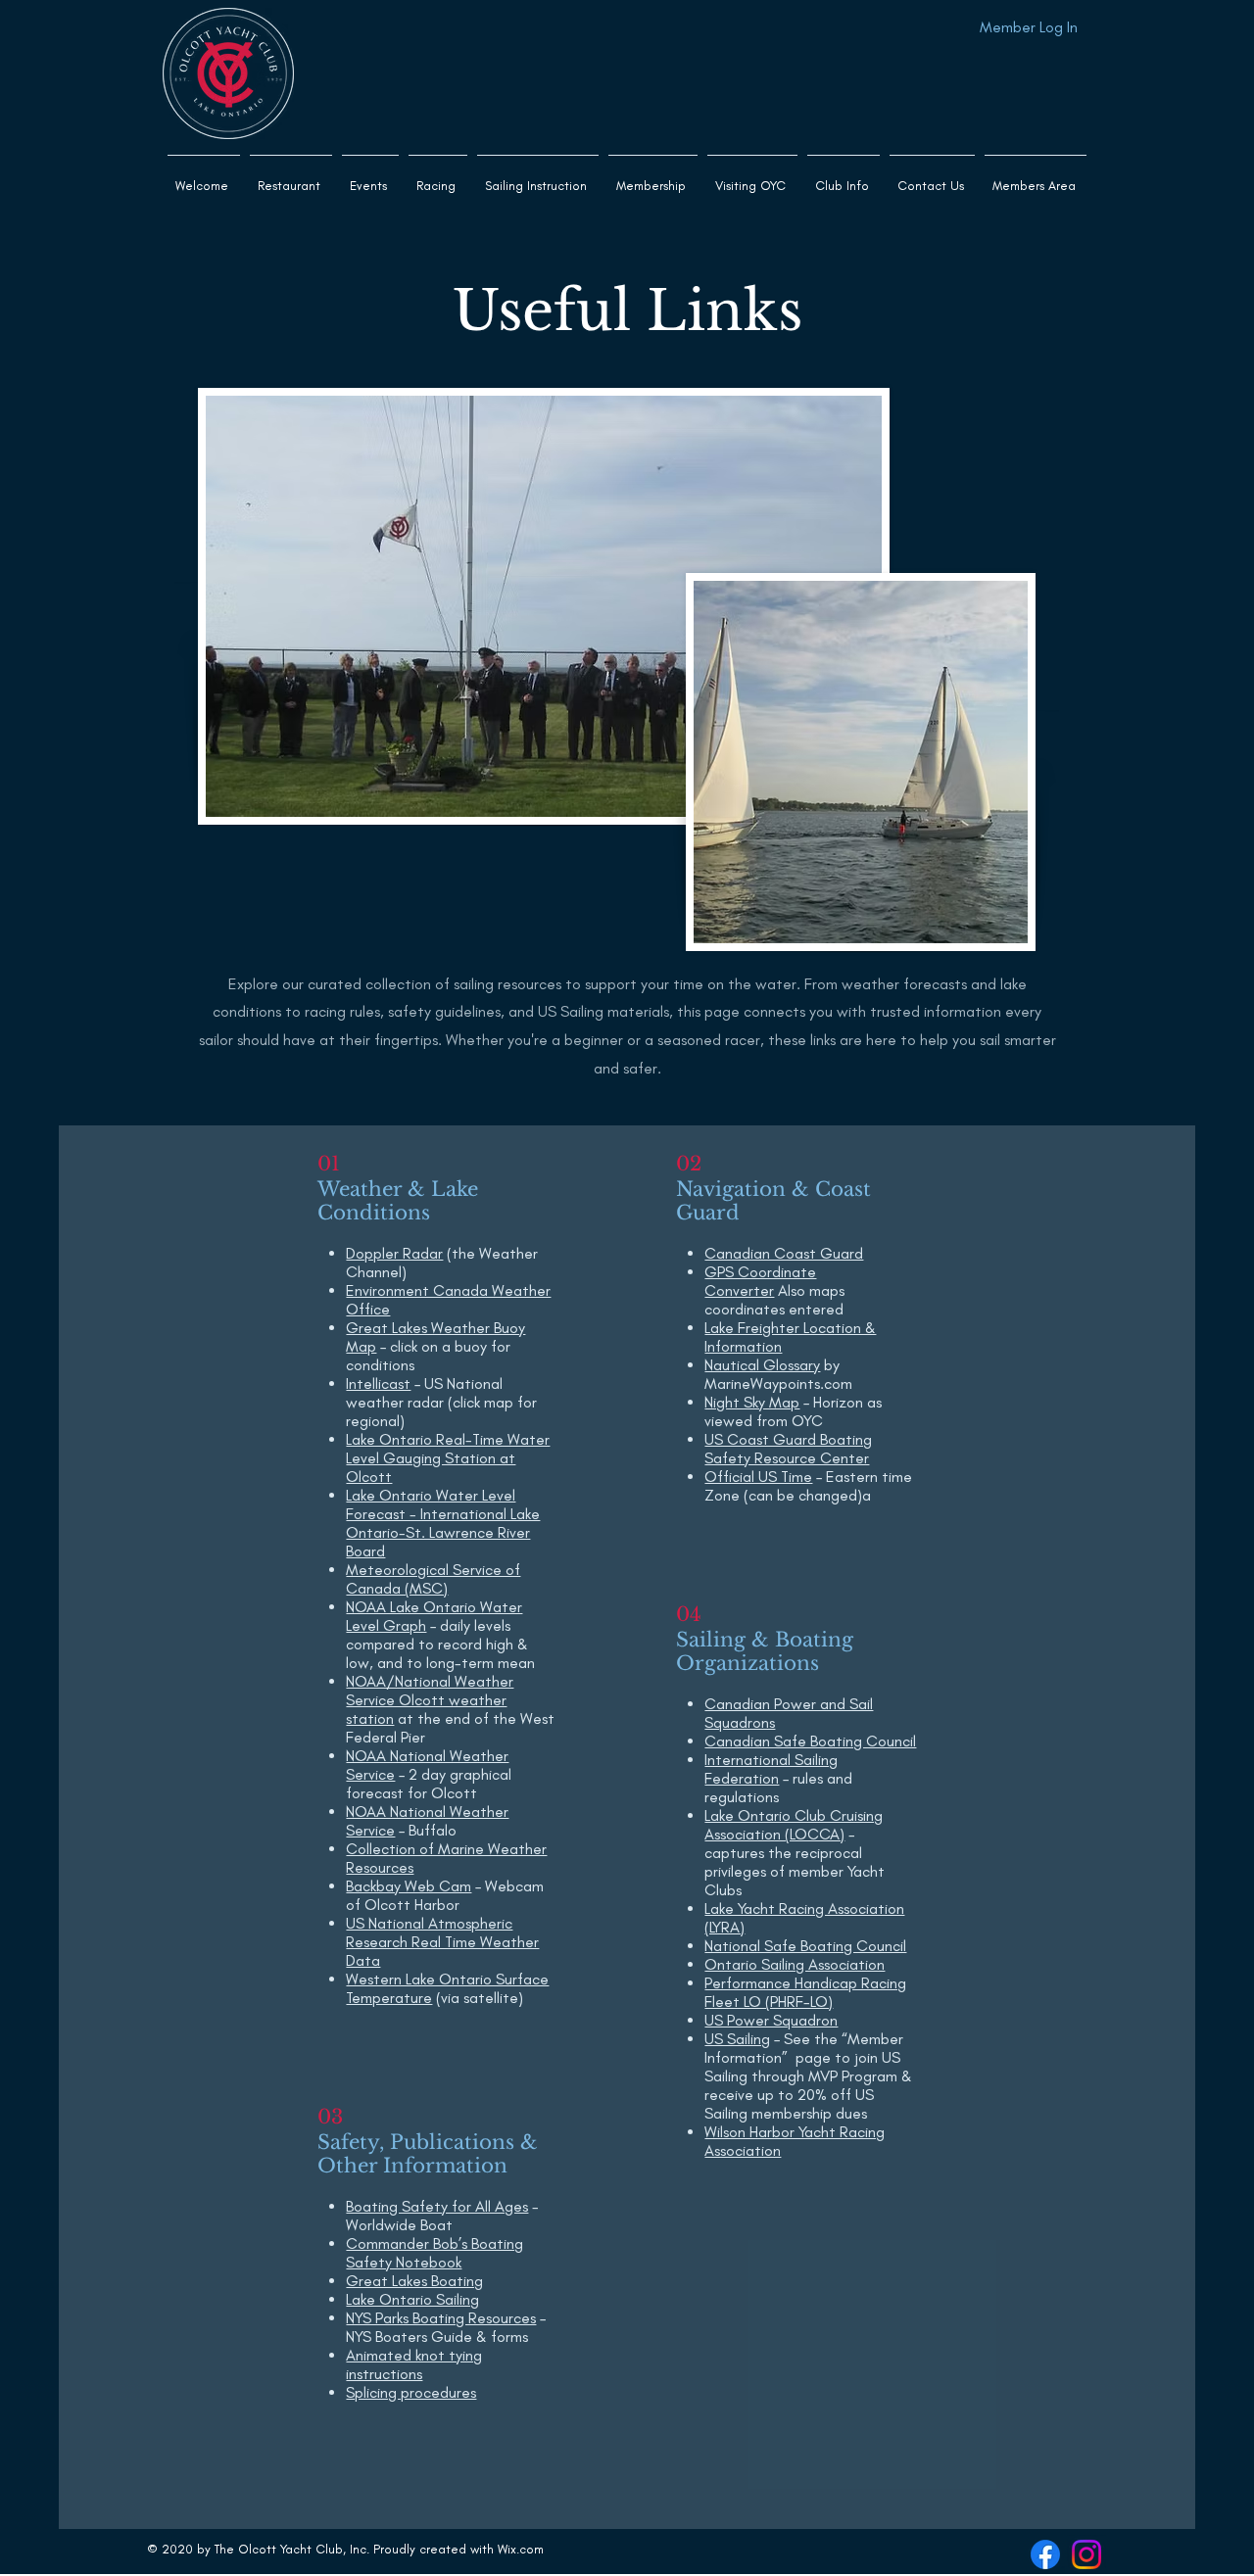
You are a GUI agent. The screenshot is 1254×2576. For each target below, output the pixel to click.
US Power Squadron (771, 2020)
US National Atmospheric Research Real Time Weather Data (442, 1942)
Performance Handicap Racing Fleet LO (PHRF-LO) (805, 1992)
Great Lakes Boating (414, 2281)
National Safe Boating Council (805, 1946)
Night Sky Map (752, 1402)
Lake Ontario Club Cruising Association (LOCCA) (794, 1825)
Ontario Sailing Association (795, 1964)
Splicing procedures (411, 2392)
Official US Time (758, 1477)
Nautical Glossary (762, 1365)
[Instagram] (1086, 2554)
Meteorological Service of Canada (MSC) (433, 1579)
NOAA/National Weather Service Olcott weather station (430, 1700)
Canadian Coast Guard (784, 1253)
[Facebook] (1045, 2554)
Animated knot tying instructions (414, 2364)
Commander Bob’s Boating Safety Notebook (434, 2253)
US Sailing (737, 2039)
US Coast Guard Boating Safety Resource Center (788, 1449)
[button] (538, 177)
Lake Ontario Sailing (412, 2299)
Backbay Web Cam (409, 1886)
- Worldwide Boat (442, 2216)
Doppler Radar (394, 1253)
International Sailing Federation (771, 1769)
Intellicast (378, 1383)
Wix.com (521, 2549)
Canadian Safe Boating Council (810, 1741)
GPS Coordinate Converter (760, 1281)
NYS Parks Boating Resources (441, 2318)
